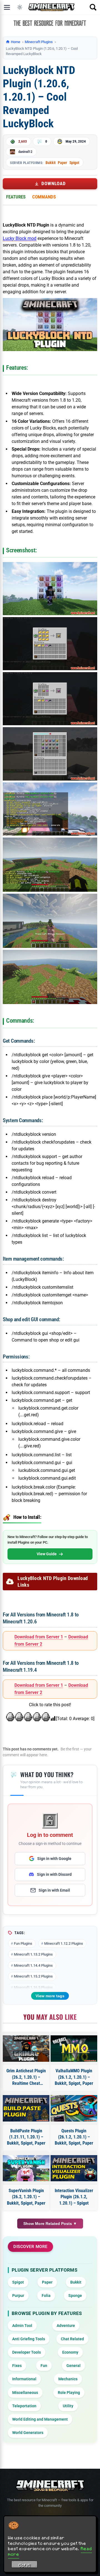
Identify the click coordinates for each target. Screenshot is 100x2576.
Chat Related (72, 2339)
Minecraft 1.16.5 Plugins (33, 1987)
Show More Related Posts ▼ (50, 2224)
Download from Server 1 (39, 1637)
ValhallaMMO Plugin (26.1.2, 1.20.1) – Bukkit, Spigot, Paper (74, 2077)
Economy (70, 2352)
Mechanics (68, 2379)
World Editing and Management (40, 2419)
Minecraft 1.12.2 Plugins (64, 1943)
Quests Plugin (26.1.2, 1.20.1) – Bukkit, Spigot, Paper (74, 2137)
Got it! (25, 2565)
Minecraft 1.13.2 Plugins (33, 1954)
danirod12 (25, 152)
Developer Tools (27, 2352)
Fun (44, 2366)
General (73, 2366)
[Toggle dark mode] (20, 7)
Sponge (75, 2296)
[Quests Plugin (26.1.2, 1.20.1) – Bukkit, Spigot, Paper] (74, 2108)
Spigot (74, 163)
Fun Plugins (23, 1943)
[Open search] (93, 7)
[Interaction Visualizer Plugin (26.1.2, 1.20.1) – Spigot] (74, 2168)
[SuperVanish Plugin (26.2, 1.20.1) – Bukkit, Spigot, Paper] (26, 2168)
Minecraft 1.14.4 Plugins (33, 1965)
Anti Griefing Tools (29, 2339)
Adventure (66, 2326)
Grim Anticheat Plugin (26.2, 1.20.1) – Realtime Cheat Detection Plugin (26, 2077)
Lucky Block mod (20, 238)
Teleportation (24, 2406)
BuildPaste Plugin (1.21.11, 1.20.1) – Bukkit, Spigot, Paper (26, 2137)
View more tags (50, 1996)
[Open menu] (7, 7)
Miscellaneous (25, 2393)
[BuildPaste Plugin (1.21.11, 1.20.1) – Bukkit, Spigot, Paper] (26, 2108)
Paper (62, 163)
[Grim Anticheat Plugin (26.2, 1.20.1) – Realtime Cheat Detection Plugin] (26, 2048)
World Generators (28, 2433)
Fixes (17, 2366)
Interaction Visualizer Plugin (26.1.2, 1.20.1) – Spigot (74, 2197)
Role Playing (69, 2393)
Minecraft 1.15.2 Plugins (33, 1976)
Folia (46, 2296)
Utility (68, 2406)
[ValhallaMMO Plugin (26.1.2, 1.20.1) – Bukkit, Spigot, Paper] (74, 2048)
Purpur (18, 2296)
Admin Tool (22, 2326)
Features (16, 197)
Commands (44, 197)
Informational (24, 2379)
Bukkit (51, 163)
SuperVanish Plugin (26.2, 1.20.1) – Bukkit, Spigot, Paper (26, 2197)
